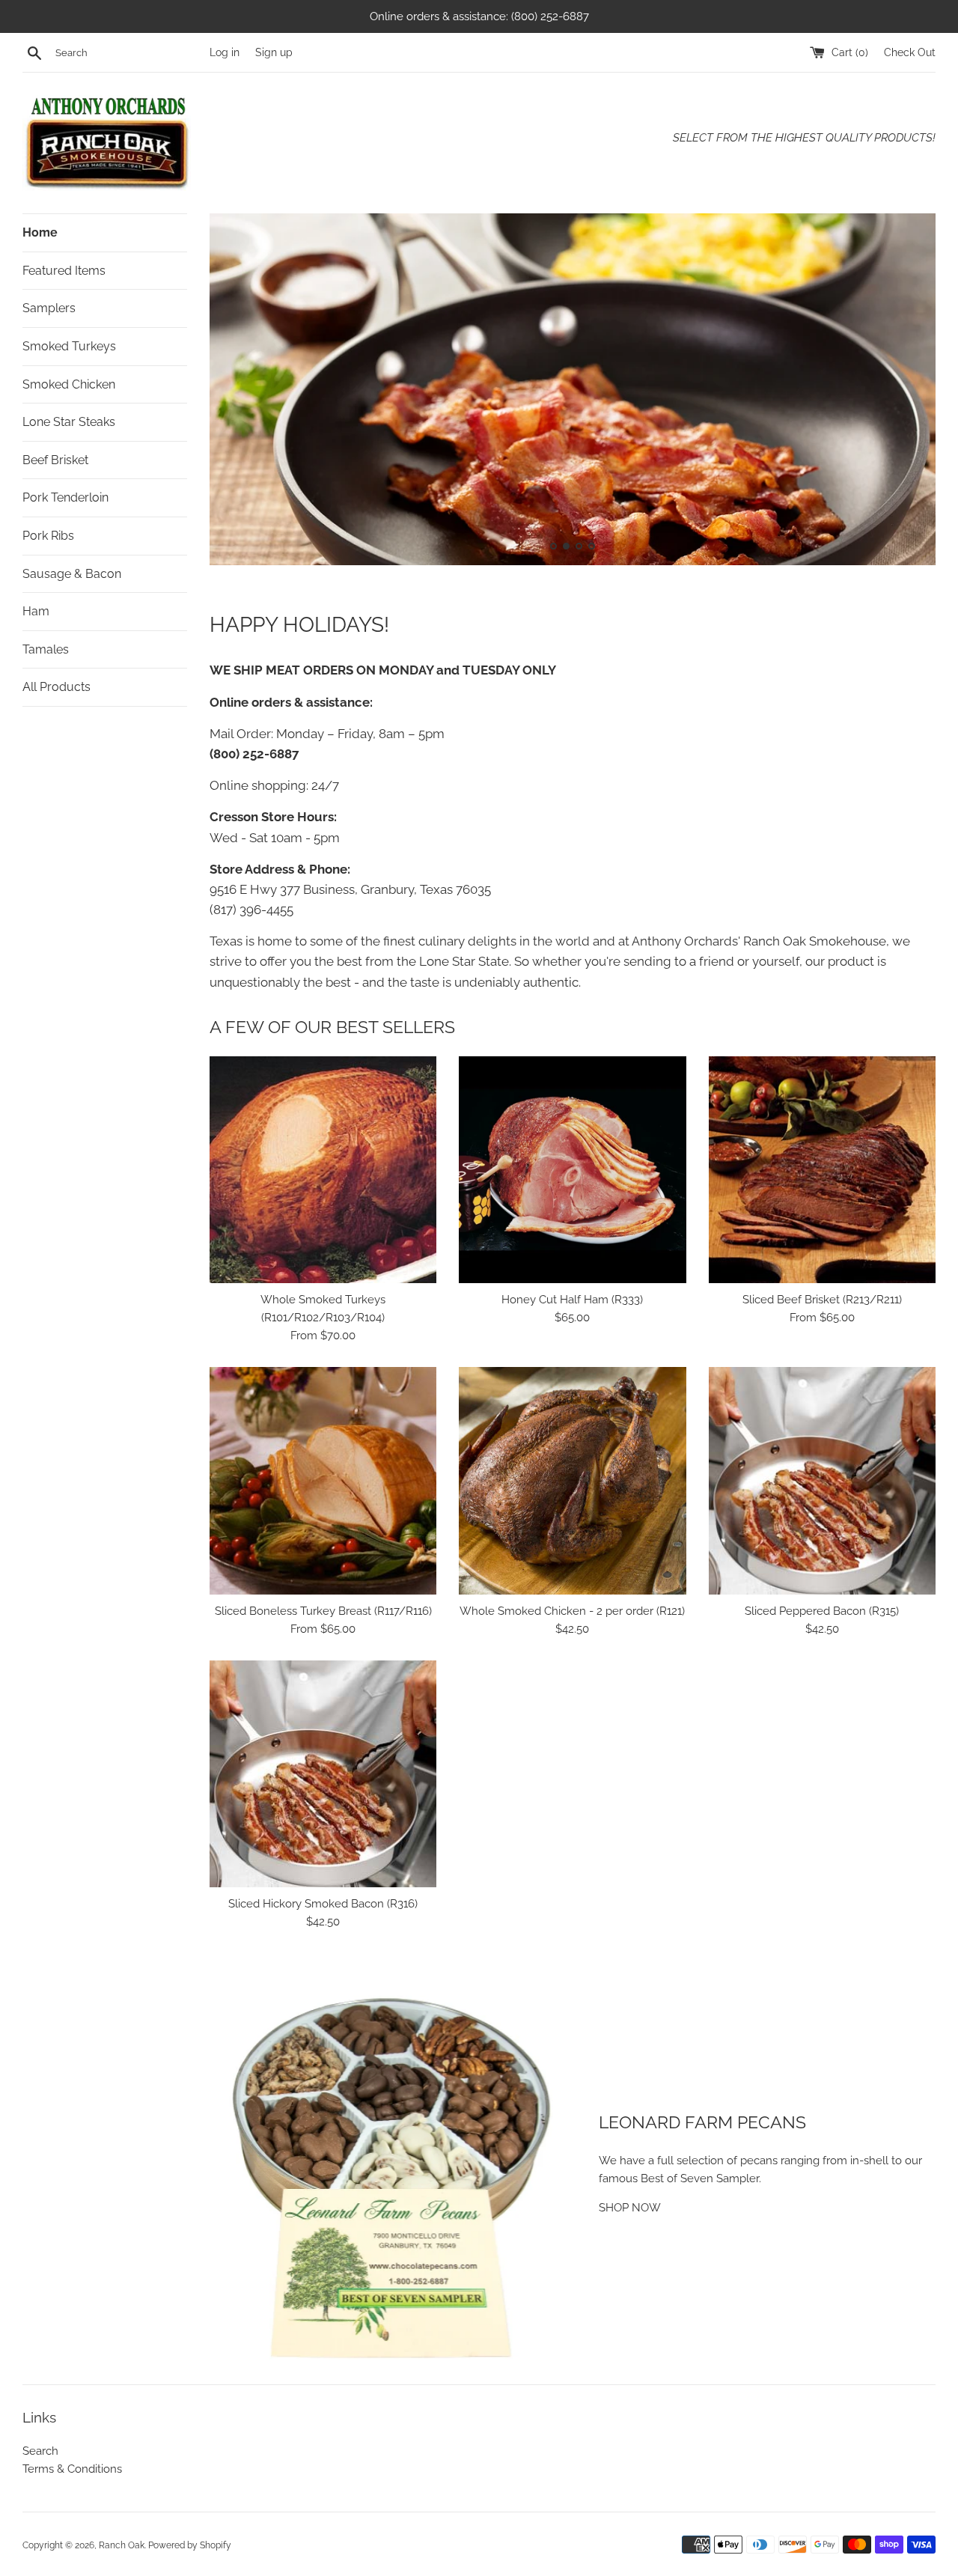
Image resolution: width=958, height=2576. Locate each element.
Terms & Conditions (72, 2469)
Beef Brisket (55, 460)
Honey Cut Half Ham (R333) (572, 1300)
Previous (241, 393)
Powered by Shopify (190, 2545)
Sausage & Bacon (72, 574)
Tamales (46, 649)
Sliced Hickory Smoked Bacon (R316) (323, 1904)
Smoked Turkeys (69, 346)
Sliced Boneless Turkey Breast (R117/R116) (323, 1611)
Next (904, 393)
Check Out (910, 52)
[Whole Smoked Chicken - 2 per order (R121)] (572, 1480)
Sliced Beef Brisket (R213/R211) (822, 1300)
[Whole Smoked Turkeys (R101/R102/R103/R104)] (323, 1170)
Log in (225, 52)
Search (40, 2451)
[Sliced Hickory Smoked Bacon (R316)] (323, 1774)
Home (40, 232)
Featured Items (64, 271)
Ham (36, 611)
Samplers (49, 308)
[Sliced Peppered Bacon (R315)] (822, 1480)
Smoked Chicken (69, 384)
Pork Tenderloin (65, 497)
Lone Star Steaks (69, 422)
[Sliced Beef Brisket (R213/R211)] (822, 1170)
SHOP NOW (630, 2208)
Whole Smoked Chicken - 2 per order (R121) (572, 1611)
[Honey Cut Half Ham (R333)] (572, 1170)
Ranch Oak (122, 2545)
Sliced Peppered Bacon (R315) (822, 1611)
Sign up (274, 52)
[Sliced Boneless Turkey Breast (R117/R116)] (323, 1480)
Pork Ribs (48, 536)
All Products (57, 687)
